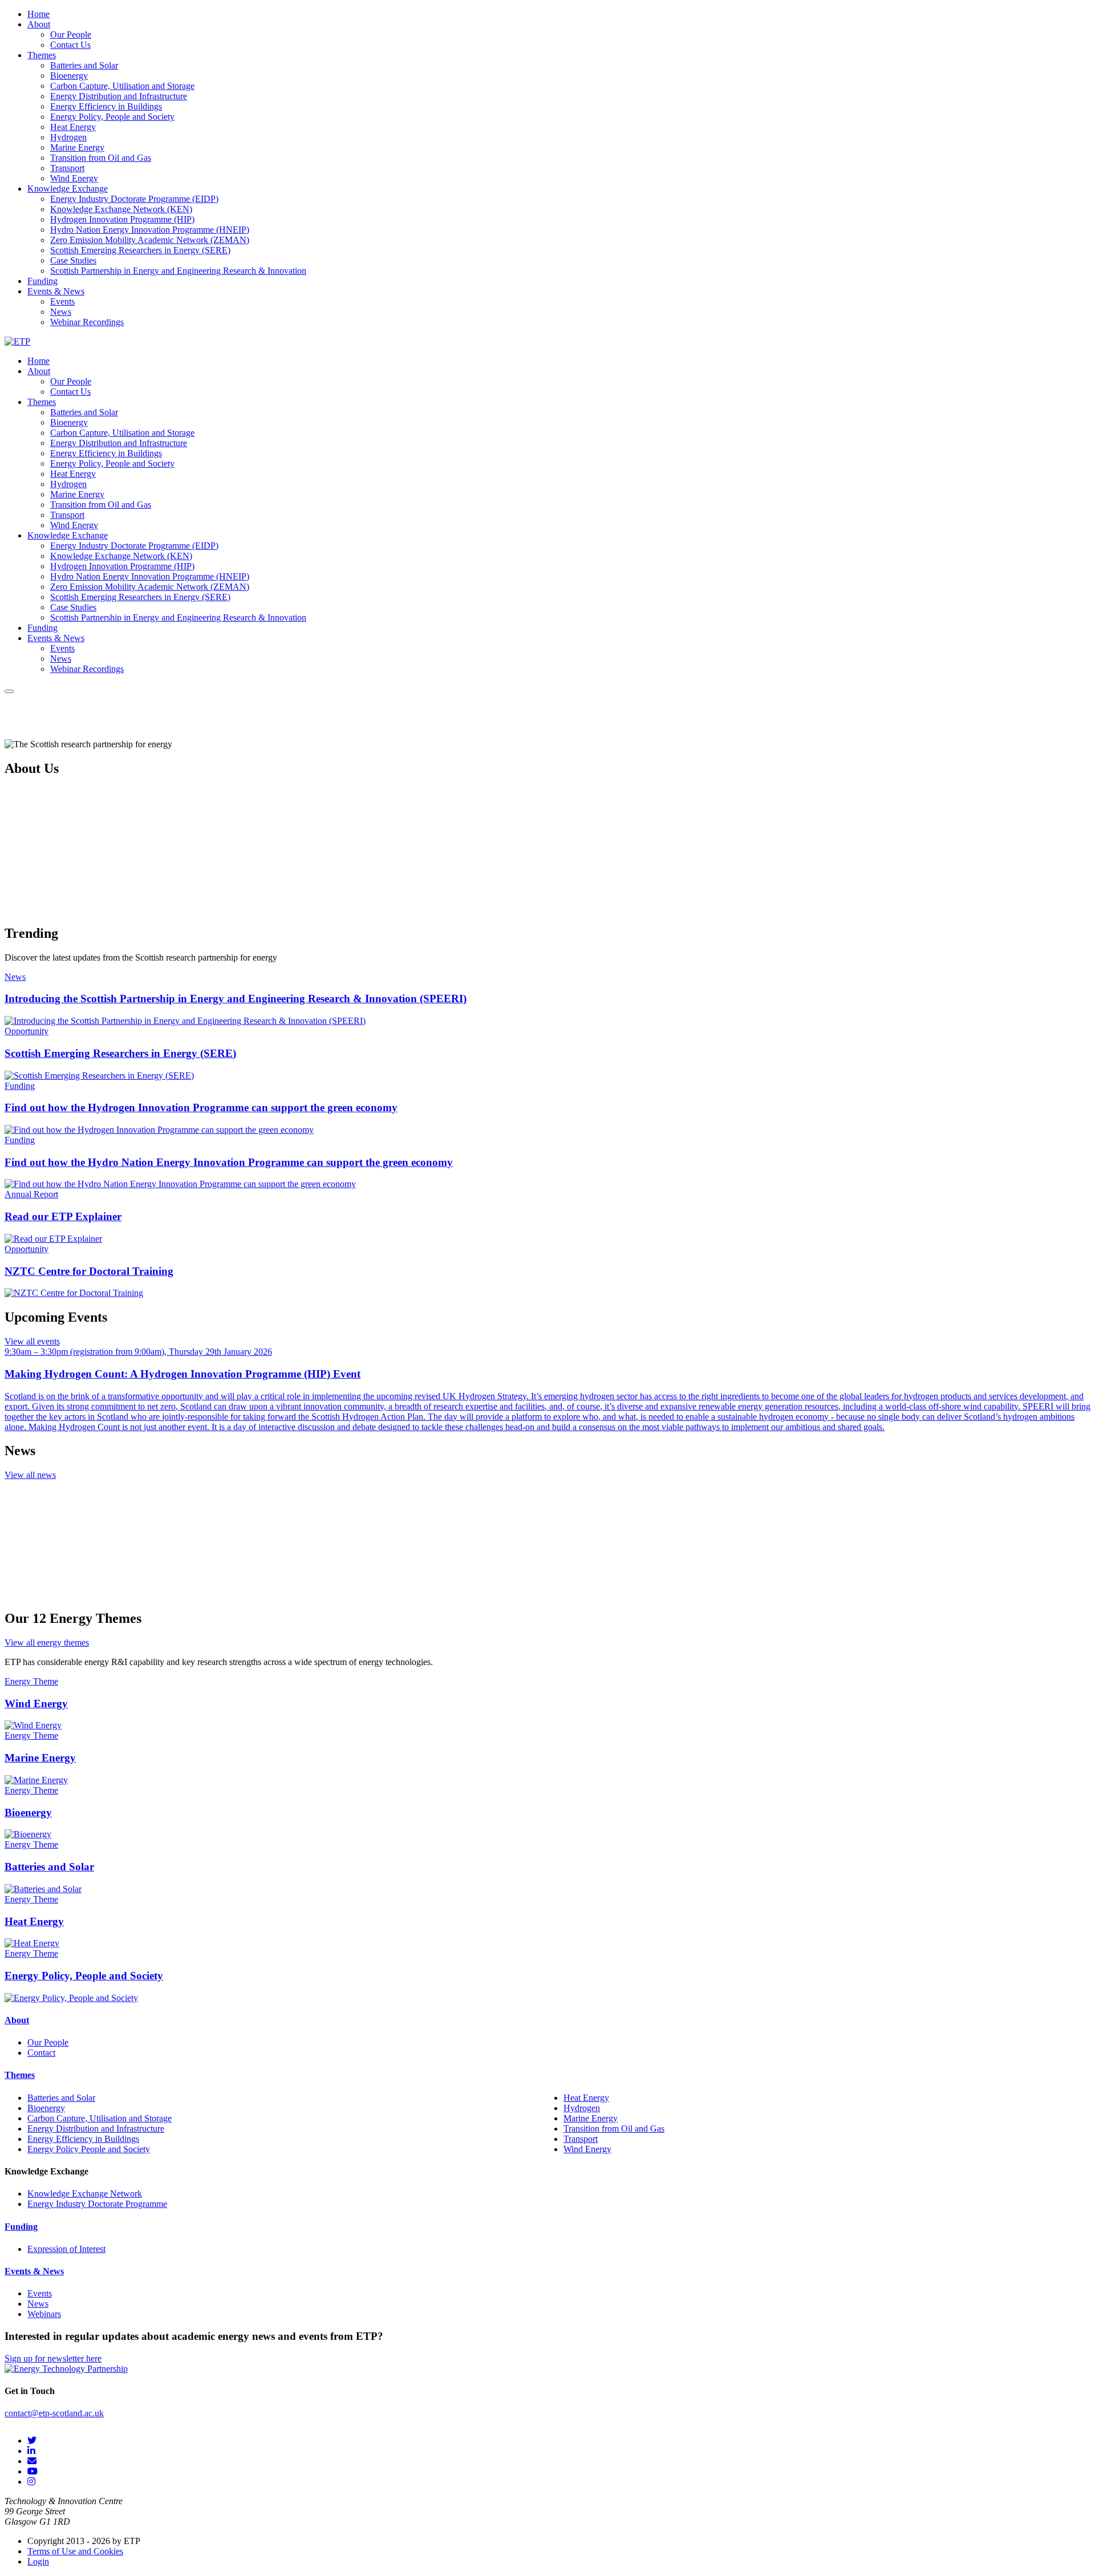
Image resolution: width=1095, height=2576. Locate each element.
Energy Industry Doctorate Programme (97, 2204)
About (17, 2020)
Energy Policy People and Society (89, 2149)
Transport (581, 2139)
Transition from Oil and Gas (614, 2129)
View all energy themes (47, 1643)
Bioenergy (46, 2108)
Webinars (44, 2314)
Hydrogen (582, 2108)
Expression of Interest (66, 2249)
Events (40, 2293)
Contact (41, 2053)
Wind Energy (587, 2149)
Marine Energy (591, 2118)
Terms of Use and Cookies (75, 2551)
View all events (32, 1341)
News (38, 2304)
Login (38, 2561)
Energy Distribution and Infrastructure (96, 2129)
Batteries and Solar (61, 2098)
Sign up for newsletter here (53, 2358)
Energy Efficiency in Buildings (83, 2139)
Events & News (34, 2271)
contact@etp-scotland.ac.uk (54, 2413)
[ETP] (17, 341)
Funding (21, 2227)
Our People (48, 2042)
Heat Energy (586, 2098)
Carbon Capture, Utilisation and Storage (100, 2118)
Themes (20, 2075)
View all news (30, 1475)
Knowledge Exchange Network (85, 2194)
